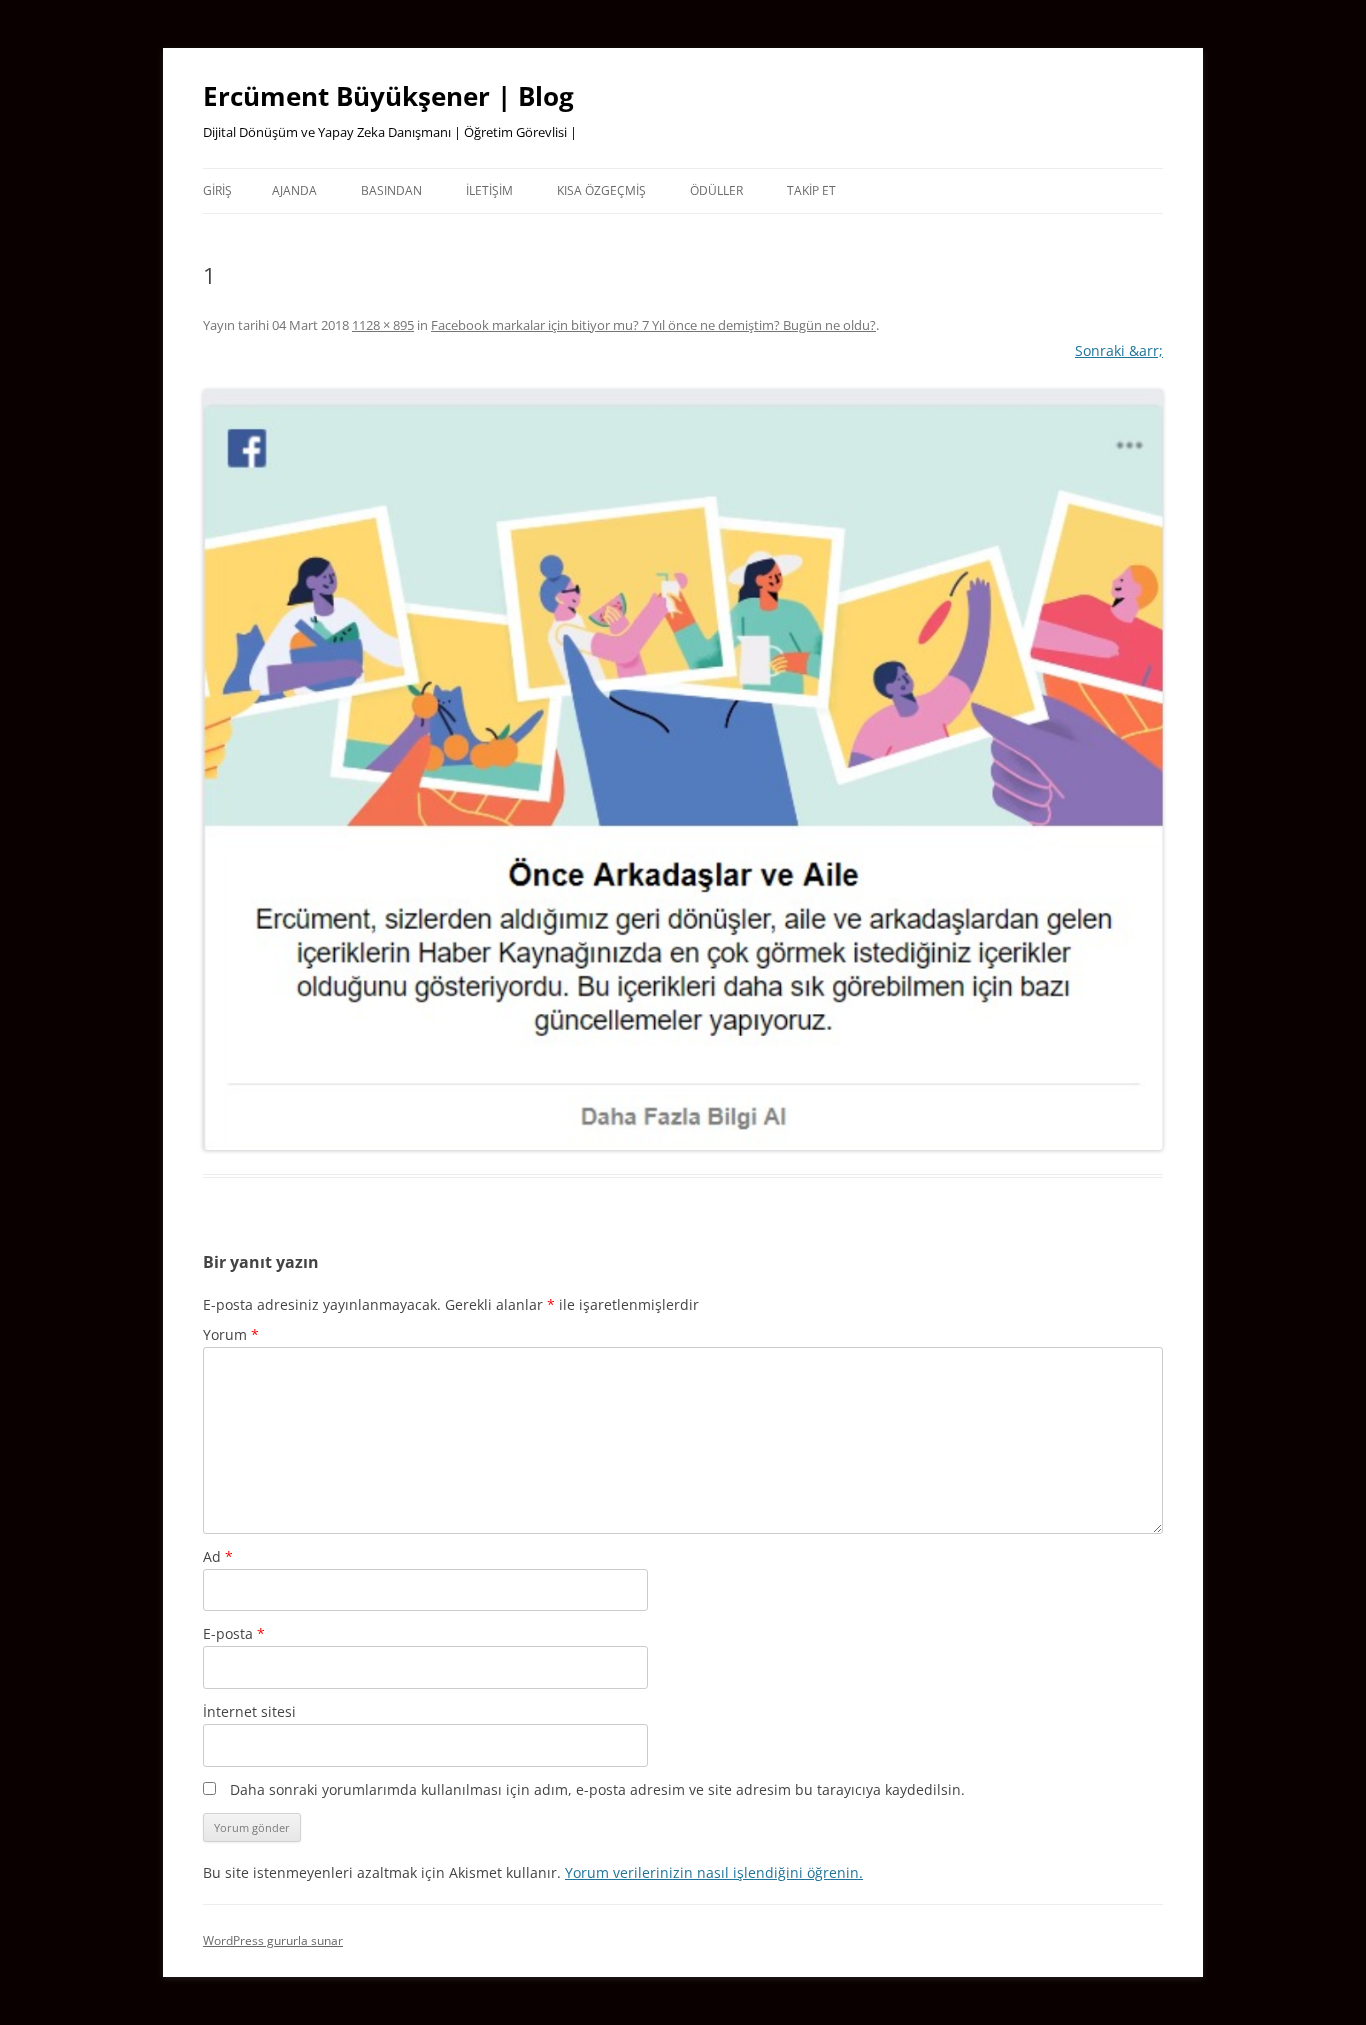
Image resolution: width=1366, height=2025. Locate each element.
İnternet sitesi (249, 1711)
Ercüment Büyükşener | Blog (388, 96)
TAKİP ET (811, 190)
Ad (218, 1556)
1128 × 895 (383, 325)
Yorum (231, 1334)
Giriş (217, 190)
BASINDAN (391, 190)
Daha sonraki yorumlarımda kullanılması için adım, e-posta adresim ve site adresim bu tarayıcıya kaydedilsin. (597, 1789)
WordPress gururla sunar (273, 1940)
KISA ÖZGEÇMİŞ (601, 190)
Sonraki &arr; (1119, 350)
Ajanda (294, 190)
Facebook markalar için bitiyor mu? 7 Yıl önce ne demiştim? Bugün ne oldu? (653, 325)
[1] (683, 770)
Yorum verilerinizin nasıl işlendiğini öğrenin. (714, 1872)
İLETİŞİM (489, 190)
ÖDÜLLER (716, 190)
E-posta (234, 1633)
